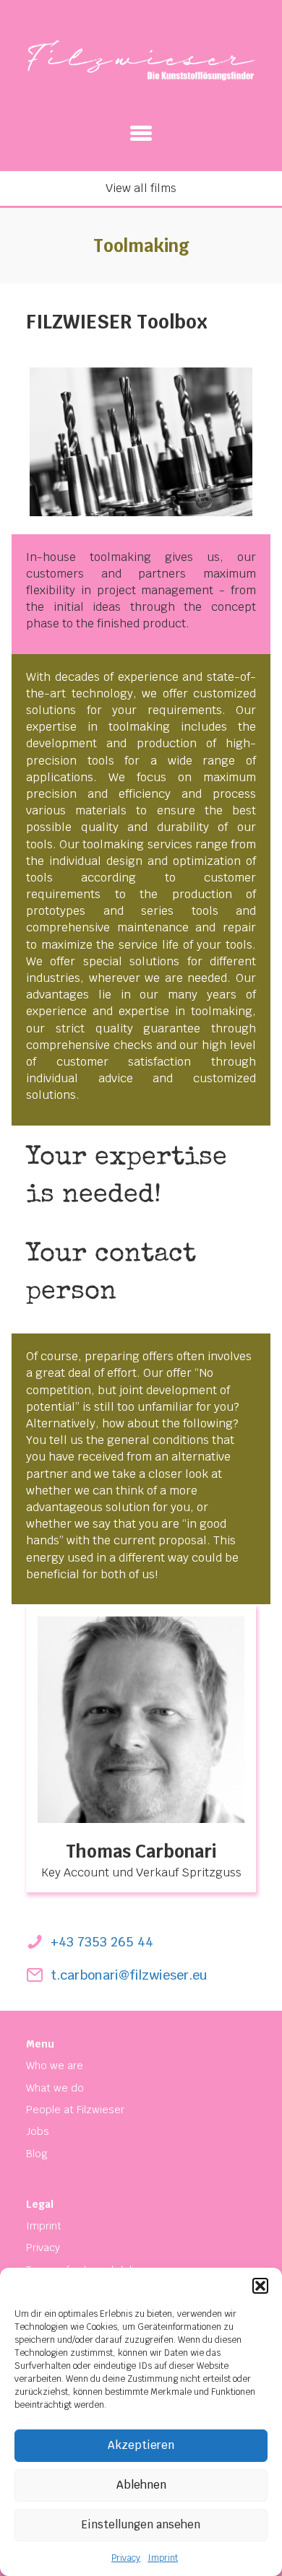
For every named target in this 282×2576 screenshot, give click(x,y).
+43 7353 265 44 (102, 1942)
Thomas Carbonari (141, 1851)
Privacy (126, 2558)
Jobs (38, 2131)
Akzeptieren (141, 2445)
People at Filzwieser (75, 2110)
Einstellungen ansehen (141, 2524)
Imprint (163, 2558)
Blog (37, 2154)
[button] (260, 2286)
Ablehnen (141, 2485)
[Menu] (141, 133)
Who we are (55, 2066)
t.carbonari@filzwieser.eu (129, 1975)
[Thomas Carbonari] (141, 1719)
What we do (55, 2088)
